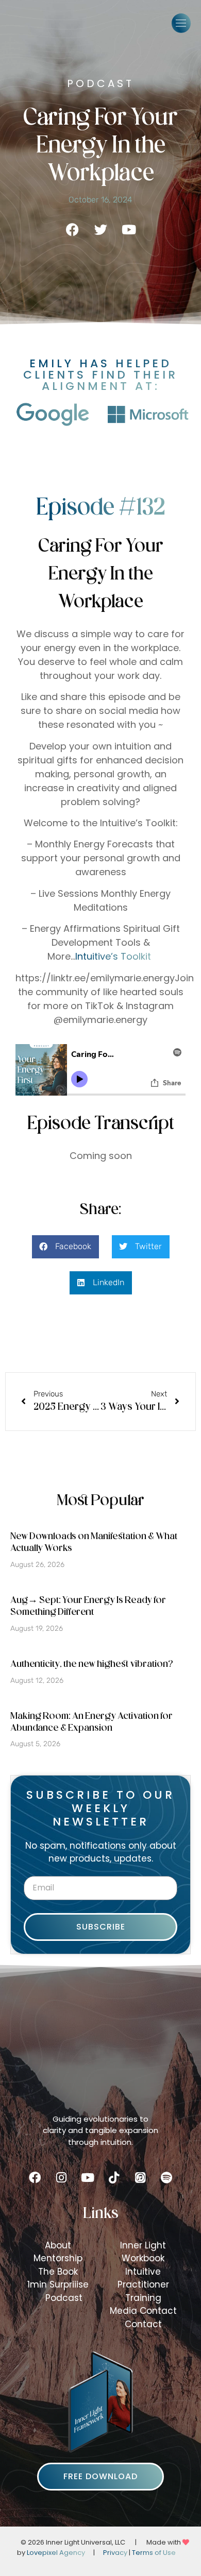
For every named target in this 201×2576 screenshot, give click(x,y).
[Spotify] (166, 2178)
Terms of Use (154, 2553)
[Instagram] (61, 2178)
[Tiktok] (114, 2178)
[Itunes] (140, 2178)
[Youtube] (88, 2178)
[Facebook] (35, 2178)
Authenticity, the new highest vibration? (92, 1665)
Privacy (115, 2553)
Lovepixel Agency (56, 2553)
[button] (181, 23)
